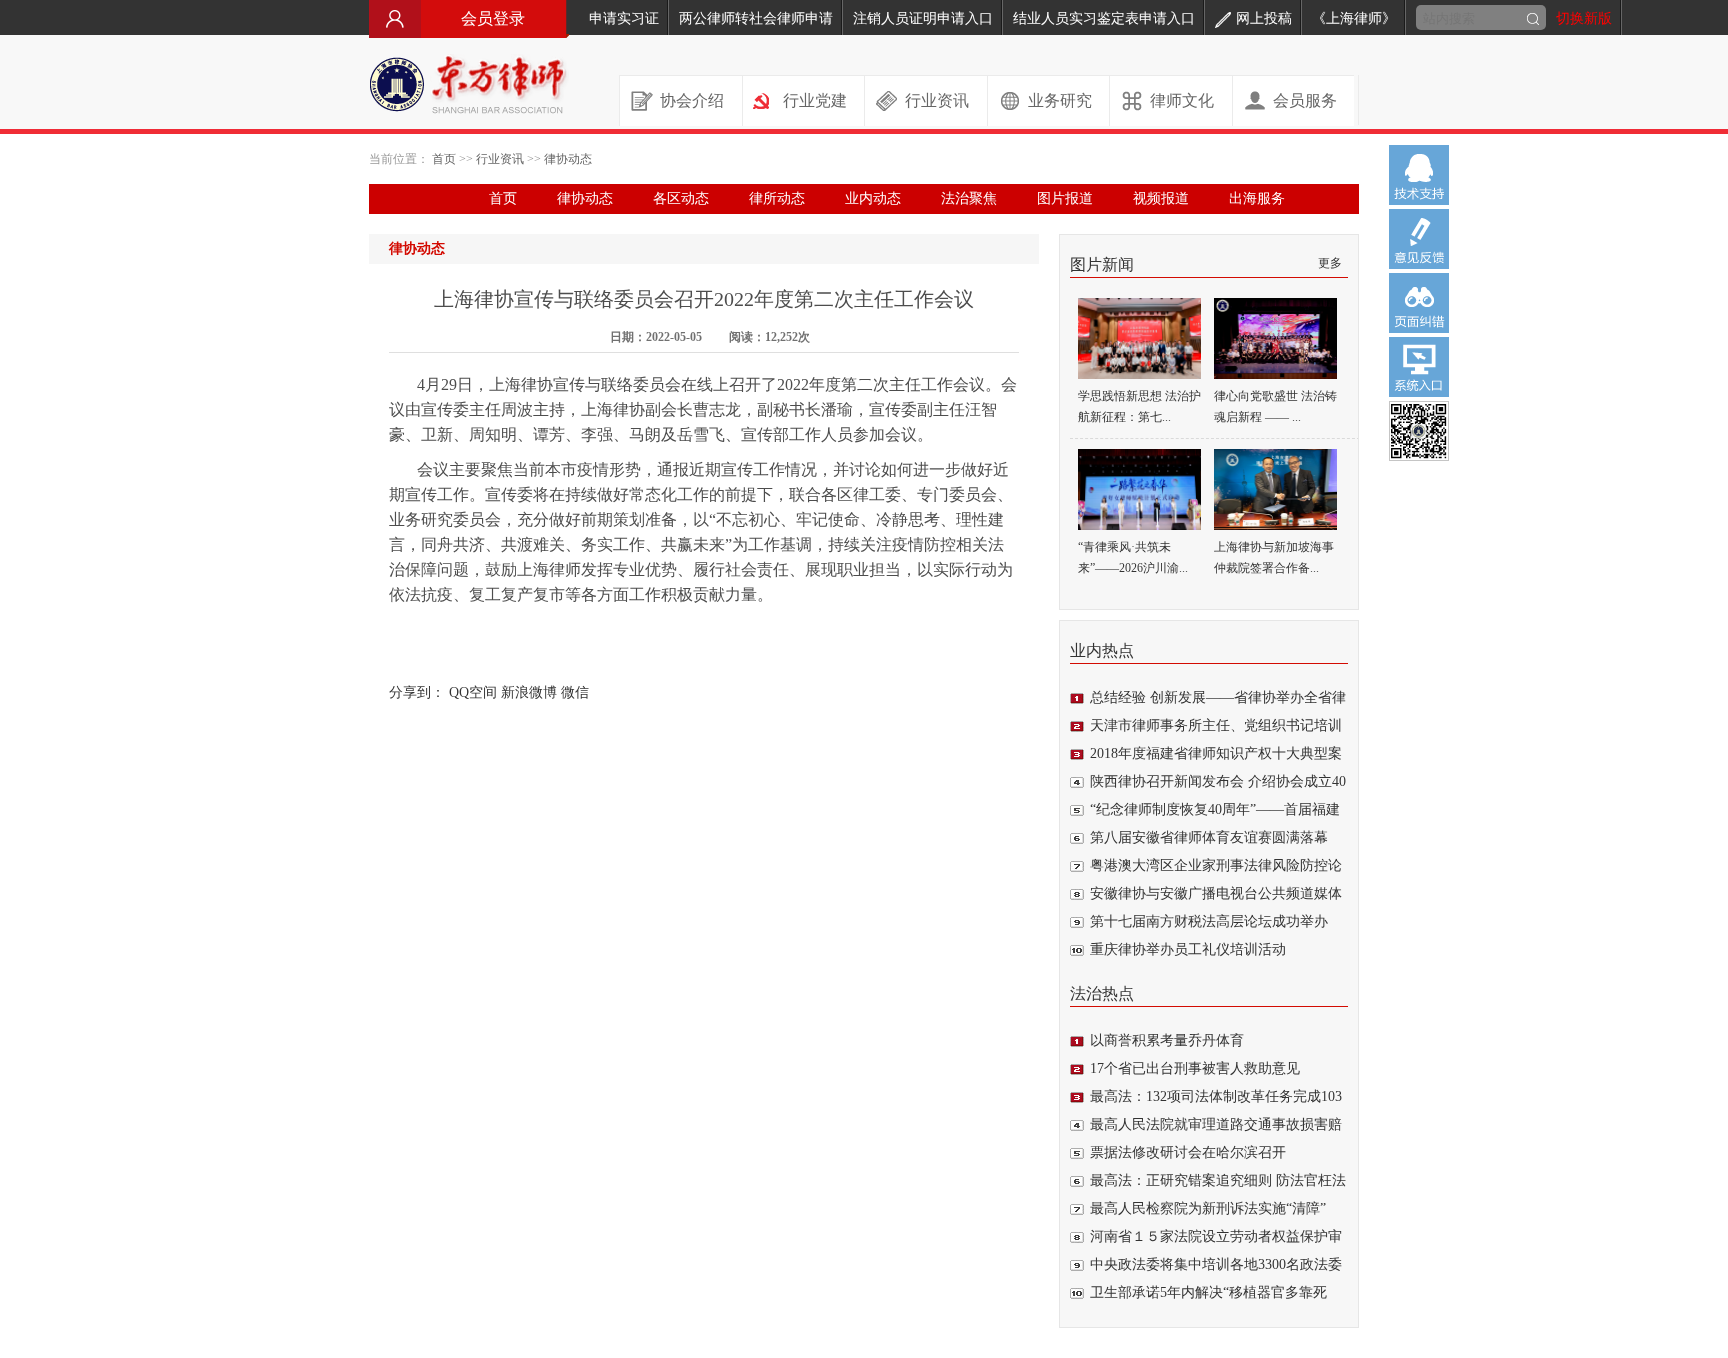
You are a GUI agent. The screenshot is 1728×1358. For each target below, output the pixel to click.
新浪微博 (529, 692)
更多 (1330, 263)
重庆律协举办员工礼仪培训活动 (1188, 949)
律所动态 (777, 198)
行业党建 (815, 100)
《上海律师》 (1354, 18)
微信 (575, 692)
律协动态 (568, 159)
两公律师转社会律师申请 (756, 18)
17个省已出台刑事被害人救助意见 (1195, 1068)
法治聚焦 (969, 198)
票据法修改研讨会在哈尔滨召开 (1188, 1152)
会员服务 (1305, 100)
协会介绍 (692, 100)
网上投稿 (1264, 18)
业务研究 (1060, 100)
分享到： (417, 692)
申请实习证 (624, 18)
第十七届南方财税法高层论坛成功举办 (1209, 921)
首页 (444, 159)
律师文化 (1182, 100)
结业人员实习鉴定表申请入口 (1104, 18)
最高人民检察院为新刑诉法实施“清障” (1208, 1208)
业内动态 (873, 198)
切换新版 (1584, 18)
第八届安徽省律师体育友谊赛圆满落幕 (1209, 837)
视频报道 (1161, 198)
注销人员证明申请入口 (923, 18)
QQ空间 (473, 692)
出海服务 (1257, 198)
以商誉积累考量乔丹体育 (1167, 1040)
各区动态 (681, 198)
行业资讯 (937, 100)
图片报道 (1065, 198)
